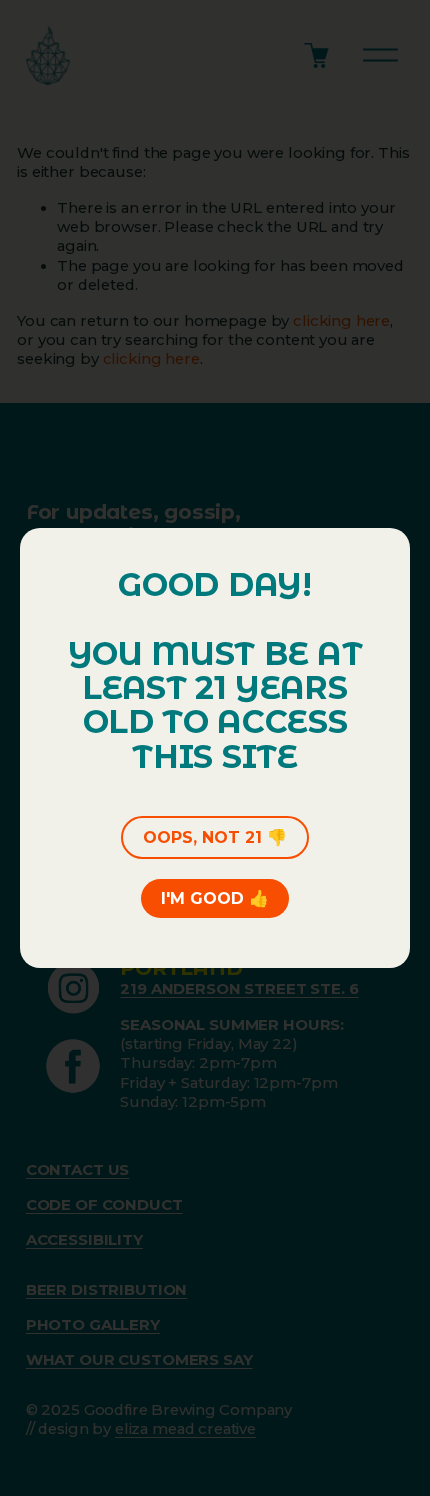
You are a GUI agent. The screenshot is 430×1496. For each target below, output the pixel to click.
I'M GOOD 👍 (215, 898)
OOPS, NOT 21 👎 (215, 837)
